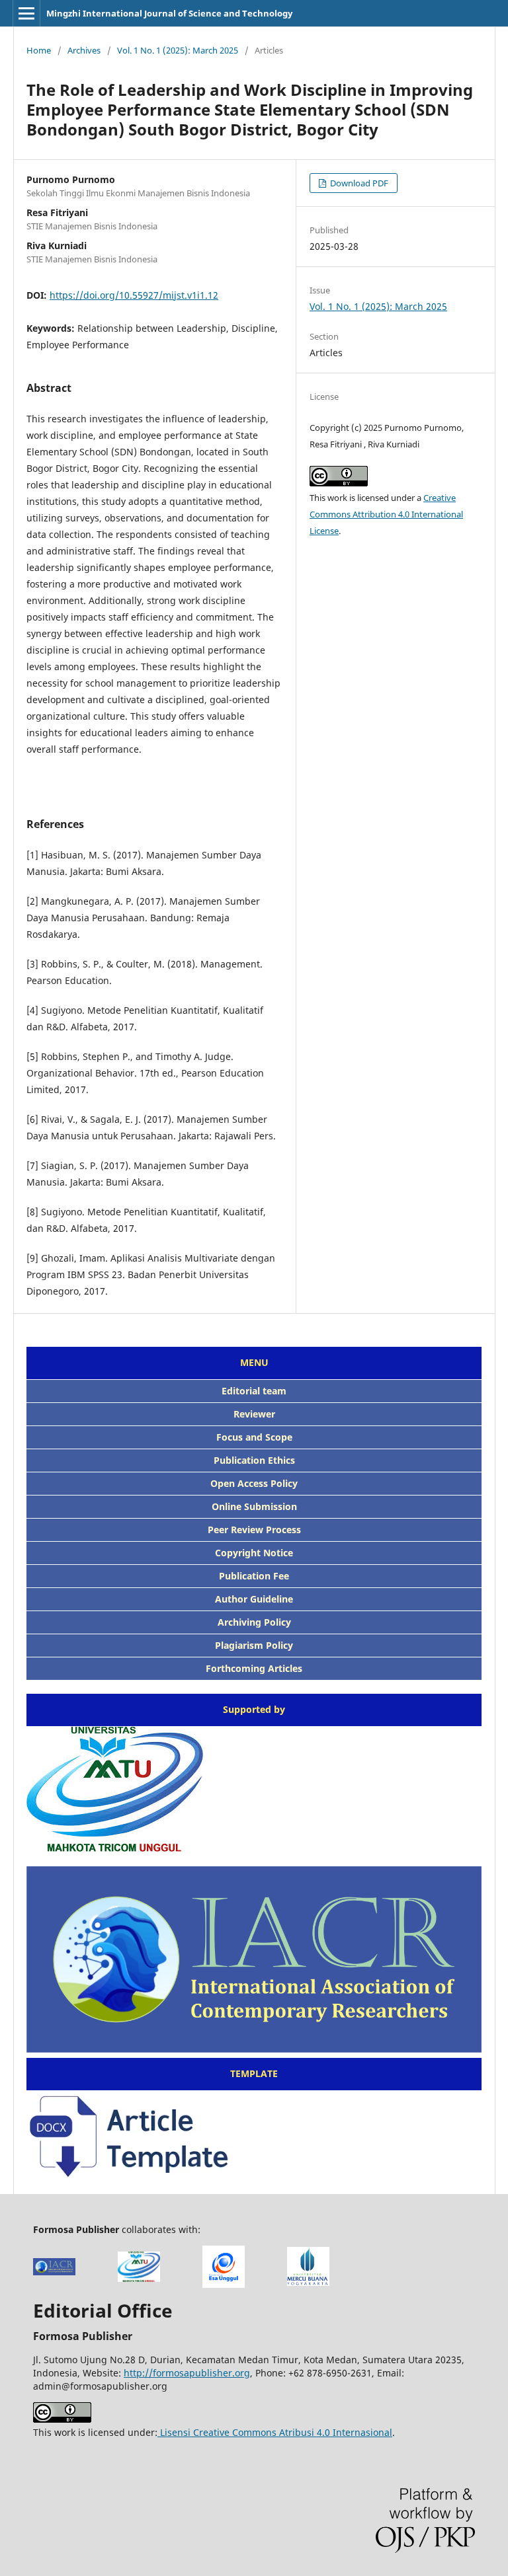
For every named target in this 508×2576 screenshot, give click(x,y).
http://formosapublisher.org (187, 2373)
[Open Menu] (26, 13)
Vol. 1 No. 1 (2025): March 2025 (178, 50)
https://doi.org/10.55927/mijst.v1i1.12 (134, 295)
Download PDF (358, 183)
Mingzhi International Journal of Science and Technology (169, 13)
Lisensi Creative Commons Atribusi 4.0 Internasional (275, 2432)
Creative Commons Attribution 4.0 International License (386, 514)
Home (39, 50)
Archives (84, 50)
